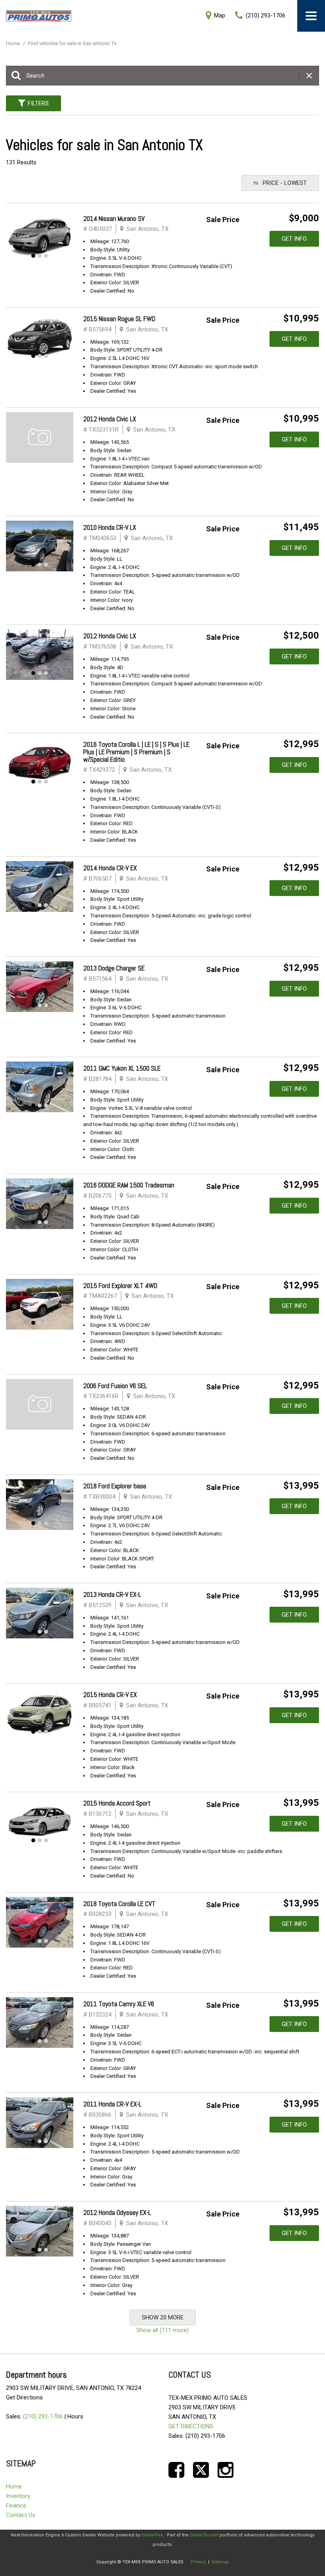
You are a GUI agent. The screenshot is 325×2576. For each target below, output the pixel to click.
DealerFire (152, 2535)
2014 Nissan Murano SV (114, 219)
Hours (75, 2416)
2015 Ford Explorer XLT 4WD (120, 1286)
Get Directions (24, 2397)
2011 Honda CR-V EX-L (112, 2104)
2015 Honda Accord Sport (117, 1803)
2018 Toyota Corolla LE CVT (119, 1904)
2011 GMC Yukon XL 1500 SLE (122, 1068)
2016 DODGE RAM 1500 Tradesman (129, 1185)
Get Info (294, 239)
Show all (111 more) (162, 2330)
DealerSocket (204, 2535)
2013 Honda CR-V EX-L (112, 1594)
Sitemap (220, 2562)
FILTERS (38, 103)
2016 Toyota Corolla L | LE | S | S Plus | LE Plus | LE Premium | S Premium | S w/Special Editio (136, 752)
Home (13, 43)
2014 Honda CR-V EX (110, 868)
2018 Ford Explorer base (115, 1486)
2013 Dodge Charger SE (114, 968)
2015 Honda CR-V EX (110, 1695)
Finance (16, 2506)
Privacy (198, 2562)
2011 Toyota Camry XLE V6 (119, 2004)
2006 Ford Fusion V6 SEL (115, 1386)
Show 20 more (163, 2317)
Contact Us (21, 2515)
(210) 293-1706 (43, 2416)
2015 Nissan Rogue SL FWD (119, 319)
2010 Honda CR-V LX (110, 527)
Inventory (18, 2496)
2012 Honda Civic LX (110, 419)
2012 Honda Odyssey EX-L (117, 2213)
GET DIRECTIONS (191, 2426)
